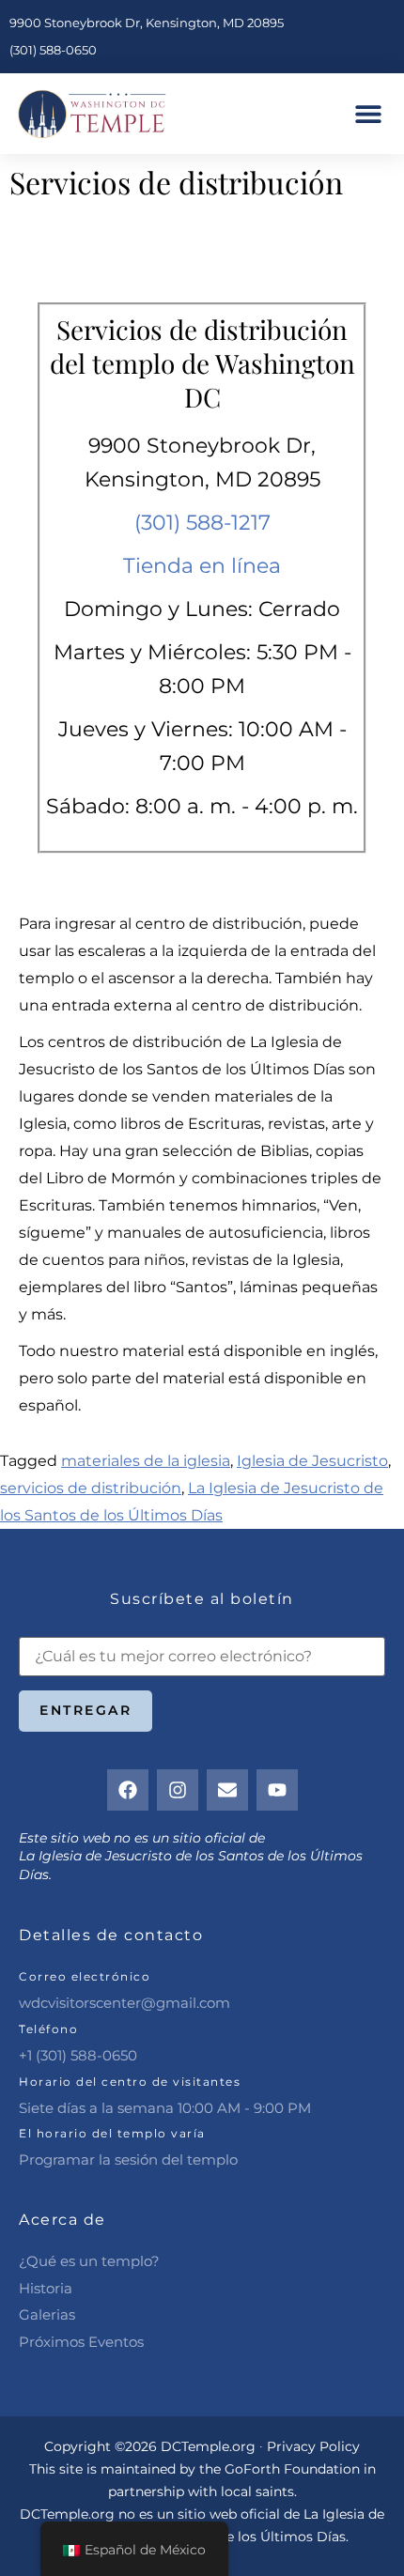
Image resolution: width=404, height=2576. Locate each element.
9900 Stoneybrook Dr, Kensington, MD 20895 (147, 23)
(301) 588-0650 (53, 50)
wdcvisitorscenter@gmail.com (124, 2003)
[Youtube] (277, 1790)
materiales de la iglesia (146, 1461)
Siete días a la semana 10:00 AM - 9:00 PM (165, 2108)
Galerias (47, 2314)
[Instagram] (178, 1790)
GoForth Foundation (292, 2469)
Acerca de (62, 2220)
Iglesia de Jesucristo (312, 1461)
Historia (46, 2288)
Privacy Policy (313, 2446)
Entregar (85, 1710)
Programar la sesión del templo (128, 2160)
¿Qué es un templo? (89, 2261)
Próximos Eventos (81, 2342)
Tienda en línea (202, 566)
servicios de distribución (91, 1488)
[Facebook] (128, 1790)
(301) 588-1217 (202, 523)
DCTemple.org (67, 2514)
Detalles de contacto (111, 1935)
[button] (369, 114)
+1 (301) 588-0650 (78, 2055)
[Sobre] (227, 1790)
